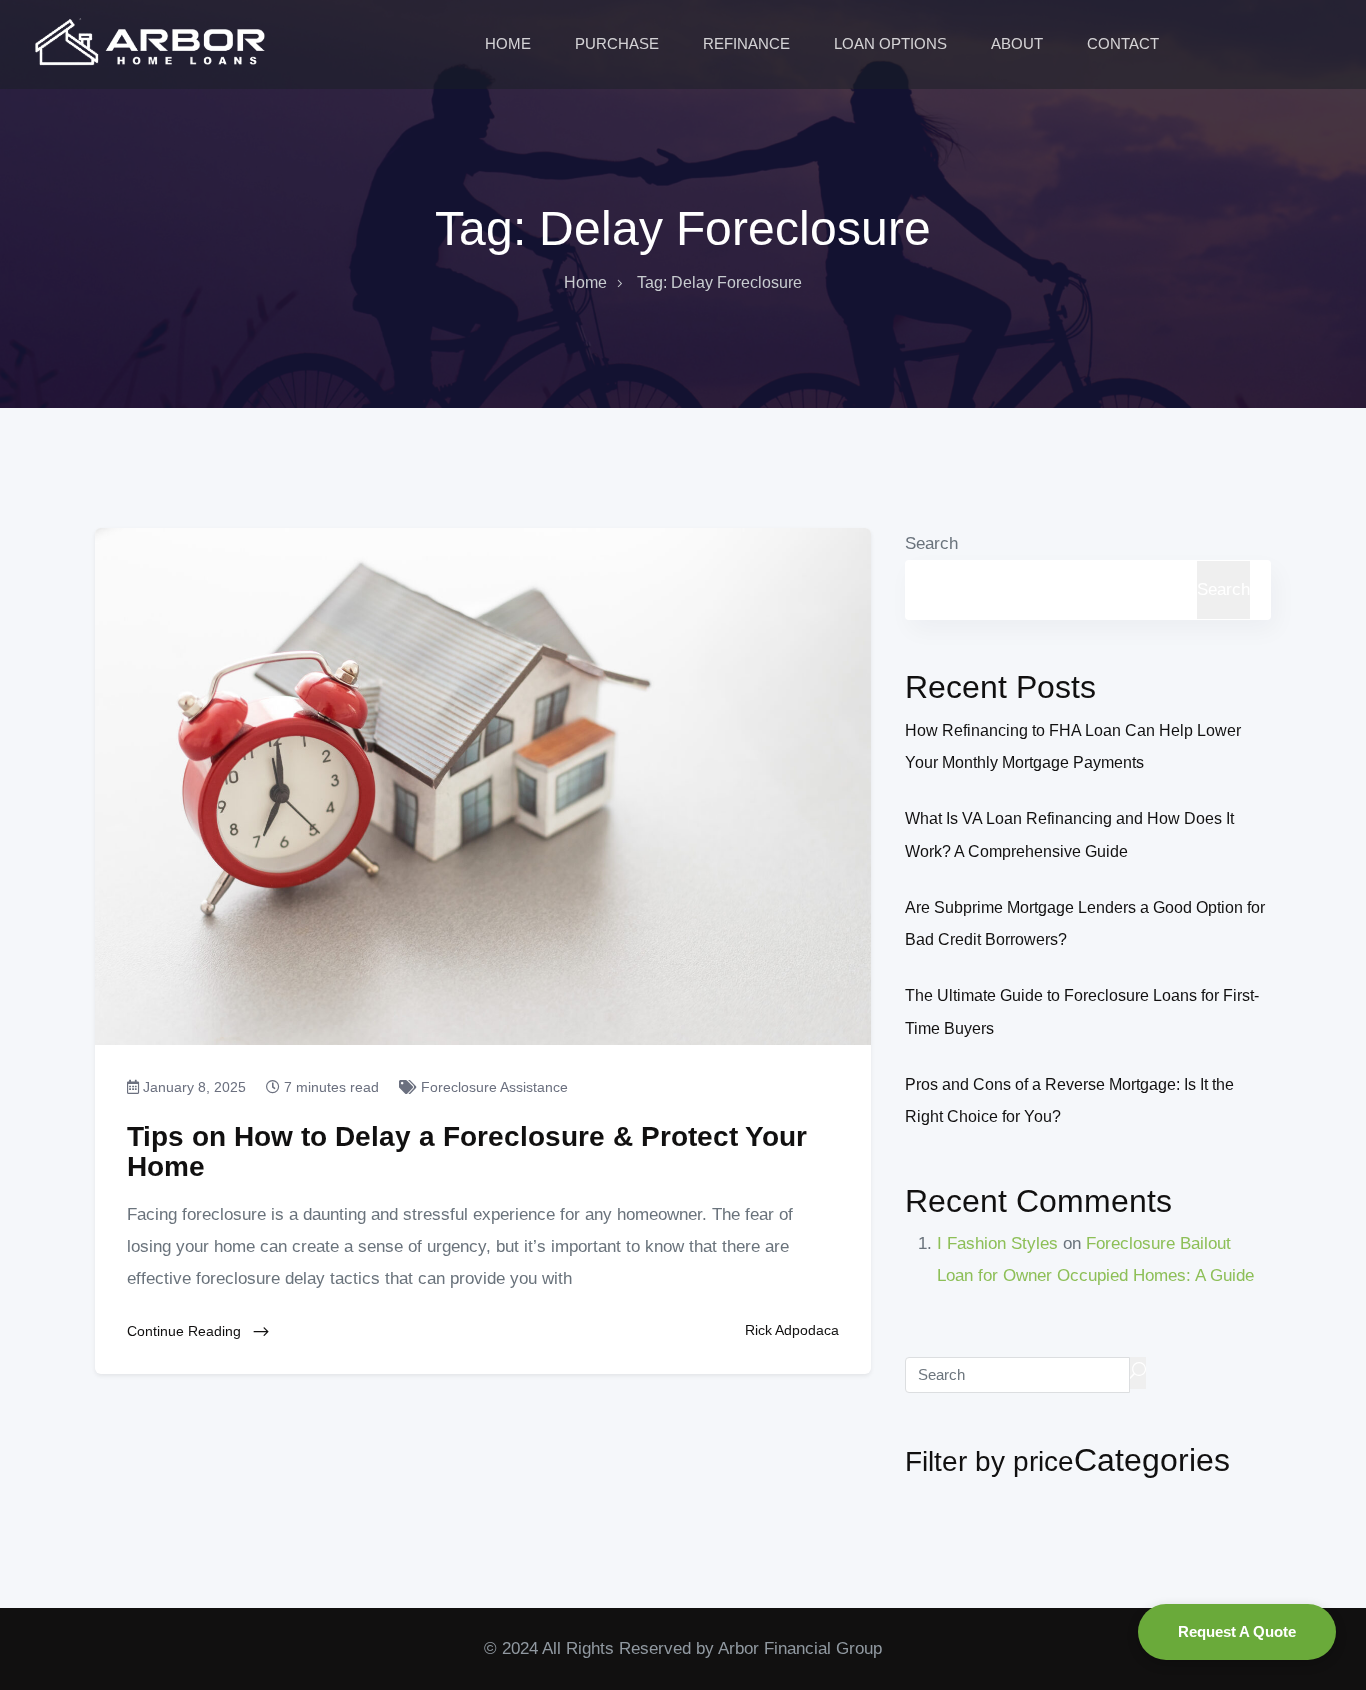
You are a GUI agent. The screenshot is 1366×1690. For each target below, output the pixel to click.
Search (931, 543)
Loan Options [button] (892, 43)
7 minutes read (329, 1087)
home (585, 282)
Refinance (748, 43)
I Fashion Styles (997, 1243)
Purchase (619, 43)
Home (510, 43)
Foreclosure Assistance (492, 1087)
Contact (1125, 43)
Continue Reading (186, 1331)
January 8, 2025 (192, 1087)
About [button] (1019, 43)
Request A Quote (1237, 1631)
